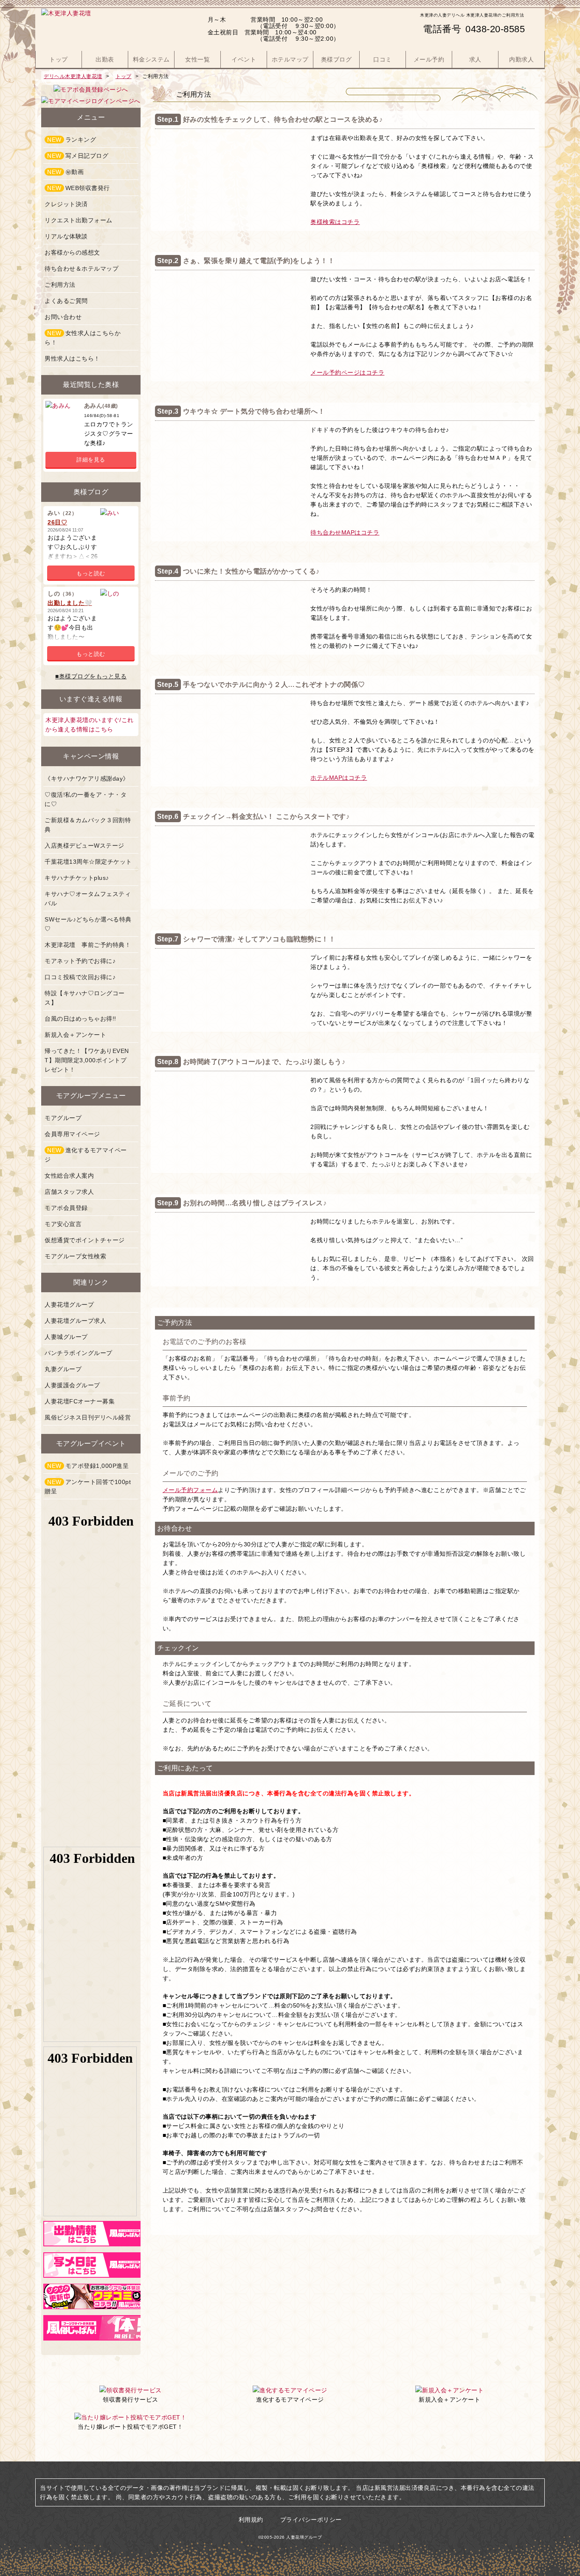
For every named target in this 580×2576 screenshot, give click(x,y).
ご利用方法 (60, 285)
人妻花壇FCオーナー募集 (80, 1401)
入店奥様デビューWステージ (84, 846)
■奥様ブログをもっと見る (91, 676)
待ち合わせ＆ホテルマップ (82, 269)
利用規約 (251, 2520)
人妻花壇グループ (69, 1305)
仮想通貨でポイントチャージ (85, 1240)
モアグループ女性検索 (75, 1256)
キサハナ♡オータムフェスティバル (88, 899)
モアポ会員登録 (66, 1208)
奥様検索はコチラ (335, 222)
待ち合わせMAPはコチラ (345, 532)
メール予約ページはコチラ (347, 372)
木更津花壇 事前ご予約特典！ (88, 945)
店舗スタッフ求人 (69, 1192)
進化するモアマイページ (86, 1155)
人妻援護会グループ (72, 1385)
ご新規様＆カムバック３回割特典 (88, 825)
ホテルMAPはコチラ (339, 778)
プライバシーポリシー (311, 2520)
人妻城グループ (66, 1337)
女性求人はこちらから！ (83, 338)
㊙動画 (65, 172)
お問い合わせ (63, 317)
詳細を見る (91, 460)
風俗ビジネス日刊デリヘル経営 (88, 1417)
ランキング (72, 140)
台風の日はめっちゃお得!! (80, 1019)
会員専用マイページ (72, 1134)
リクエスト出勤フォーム (79, 220)
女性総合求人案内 (69, 1176)
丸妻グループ (63, 1369)
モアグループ (63, 1118)
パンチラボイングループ (79, 1353)
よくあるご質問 (66, 301)
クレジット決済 (66, 204)
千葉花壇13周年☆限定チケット (88, 862)
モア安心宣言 (63, 1224)
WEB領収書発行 (79, 188)
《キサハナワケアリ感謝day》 (87, 778)
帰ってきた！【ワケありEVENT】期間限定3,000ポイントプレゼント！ (87, 1060)
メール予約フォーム (190, 1490)
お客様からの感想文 (72, 252)
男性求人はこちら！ (72, 358)
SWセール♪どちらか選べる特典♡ (88, 924)
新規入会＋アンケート (75, 1035)
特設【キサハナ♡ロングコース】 (85, 998)
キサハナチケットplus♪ (77, 878)
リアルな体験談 (66, 236)
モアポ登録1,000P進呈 (88, 1466)
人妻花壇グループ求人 (75, 1321)
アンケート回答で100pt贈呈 (88, 1487)
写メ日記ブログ (78, 156)
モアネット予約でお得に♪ (80, 961)
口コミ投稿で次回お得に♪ (80, 977)
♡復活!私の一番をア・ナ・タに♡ (86, 799)
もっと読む (91, 573)
